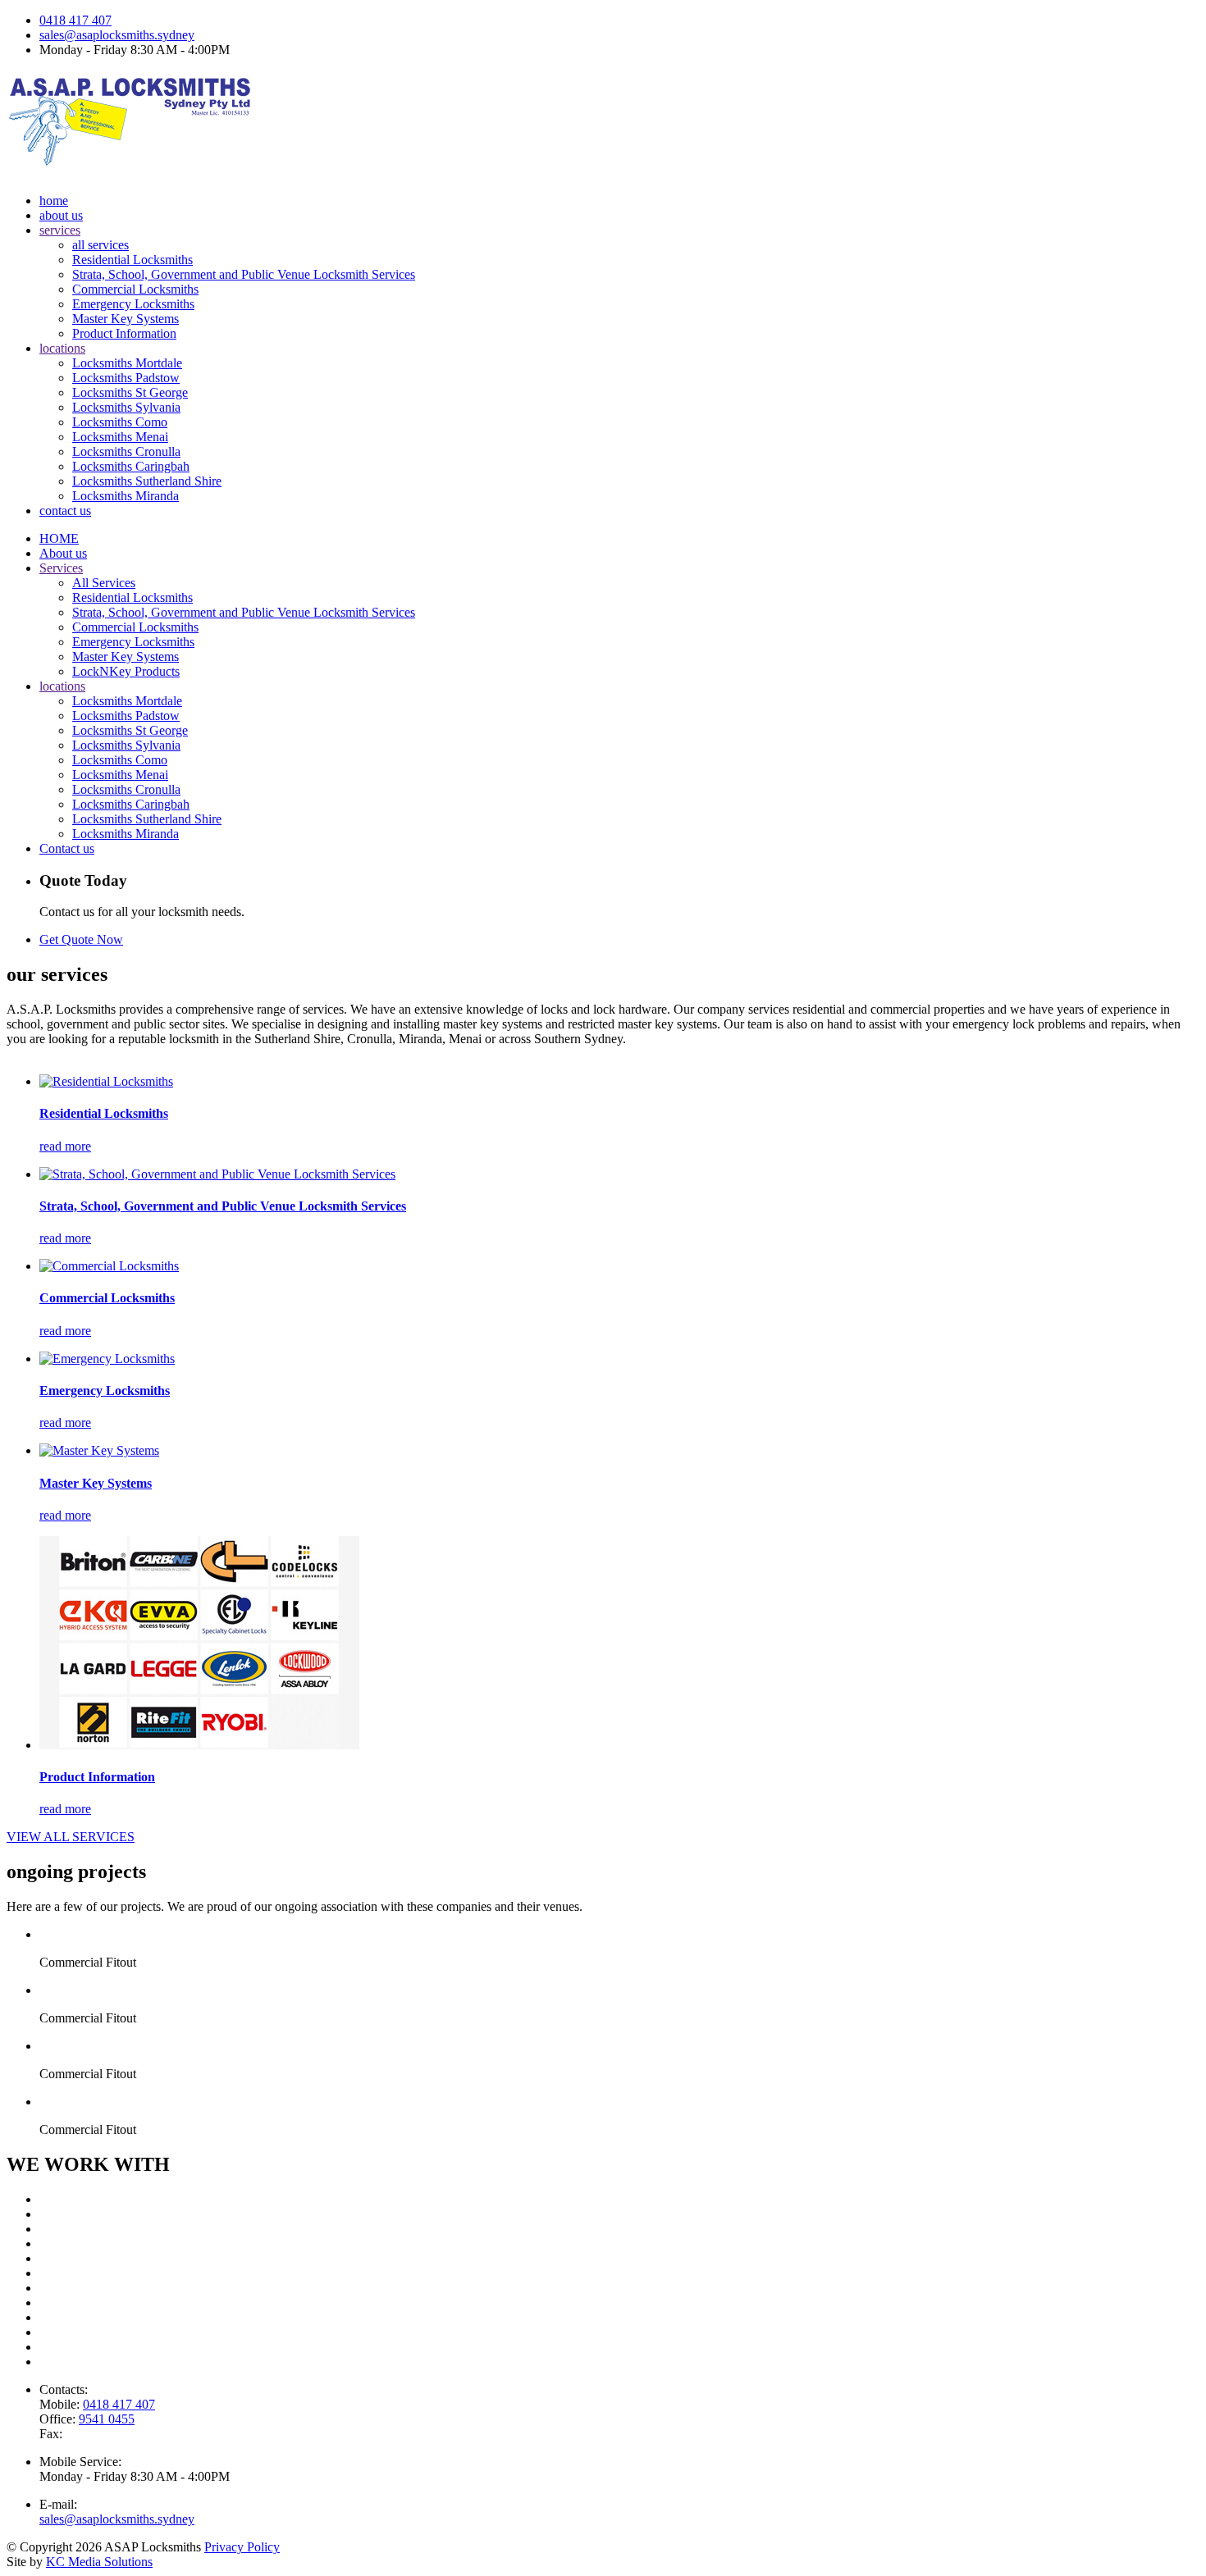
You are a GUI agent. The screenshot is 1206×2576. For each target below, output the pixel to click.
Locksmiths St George (130, 392)
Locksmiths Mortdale (127, 363)
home (54, 201)
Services (61, 568)
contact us (65, 511)
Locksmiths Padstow (126, 378)
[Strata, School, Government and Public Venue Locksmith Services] (217, 1174)
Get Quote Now (81, 939)
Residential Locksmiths (132, 260)
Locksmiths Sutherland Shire (147, 481)
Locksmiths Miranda (126, 496)
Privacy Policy (242, 2547)
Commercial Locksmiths (135, 289)
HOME (59, 538)
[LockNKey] (199, 1745)
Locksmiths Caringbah (131, 466)
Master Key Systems (126, 319)
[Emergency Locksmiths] (107, 1359)
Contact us (67, 848)
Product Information (124, 333)
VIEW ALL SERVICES (71, 1837)
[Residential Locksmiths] (106, 1081)
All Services (104, 583)
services (60, 230)
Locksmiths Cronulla (126, 451)
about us (61, 215)
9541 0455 (107, 2419)
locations (62, 348)
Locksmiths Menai (120, 437)
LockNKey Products (126, 671)
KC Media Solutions (99, 2562)
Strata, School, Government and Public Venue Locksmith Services (244, 274)
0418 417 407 (75, 20)
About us (63, 553)
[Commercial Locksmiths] (109, 1266)
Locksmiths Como (120, 422)
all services (100, 245)
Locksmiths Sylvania (126, 407)
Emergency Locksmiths (133, 304)
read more (65, 1146)
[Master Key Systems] (99, 1450)
